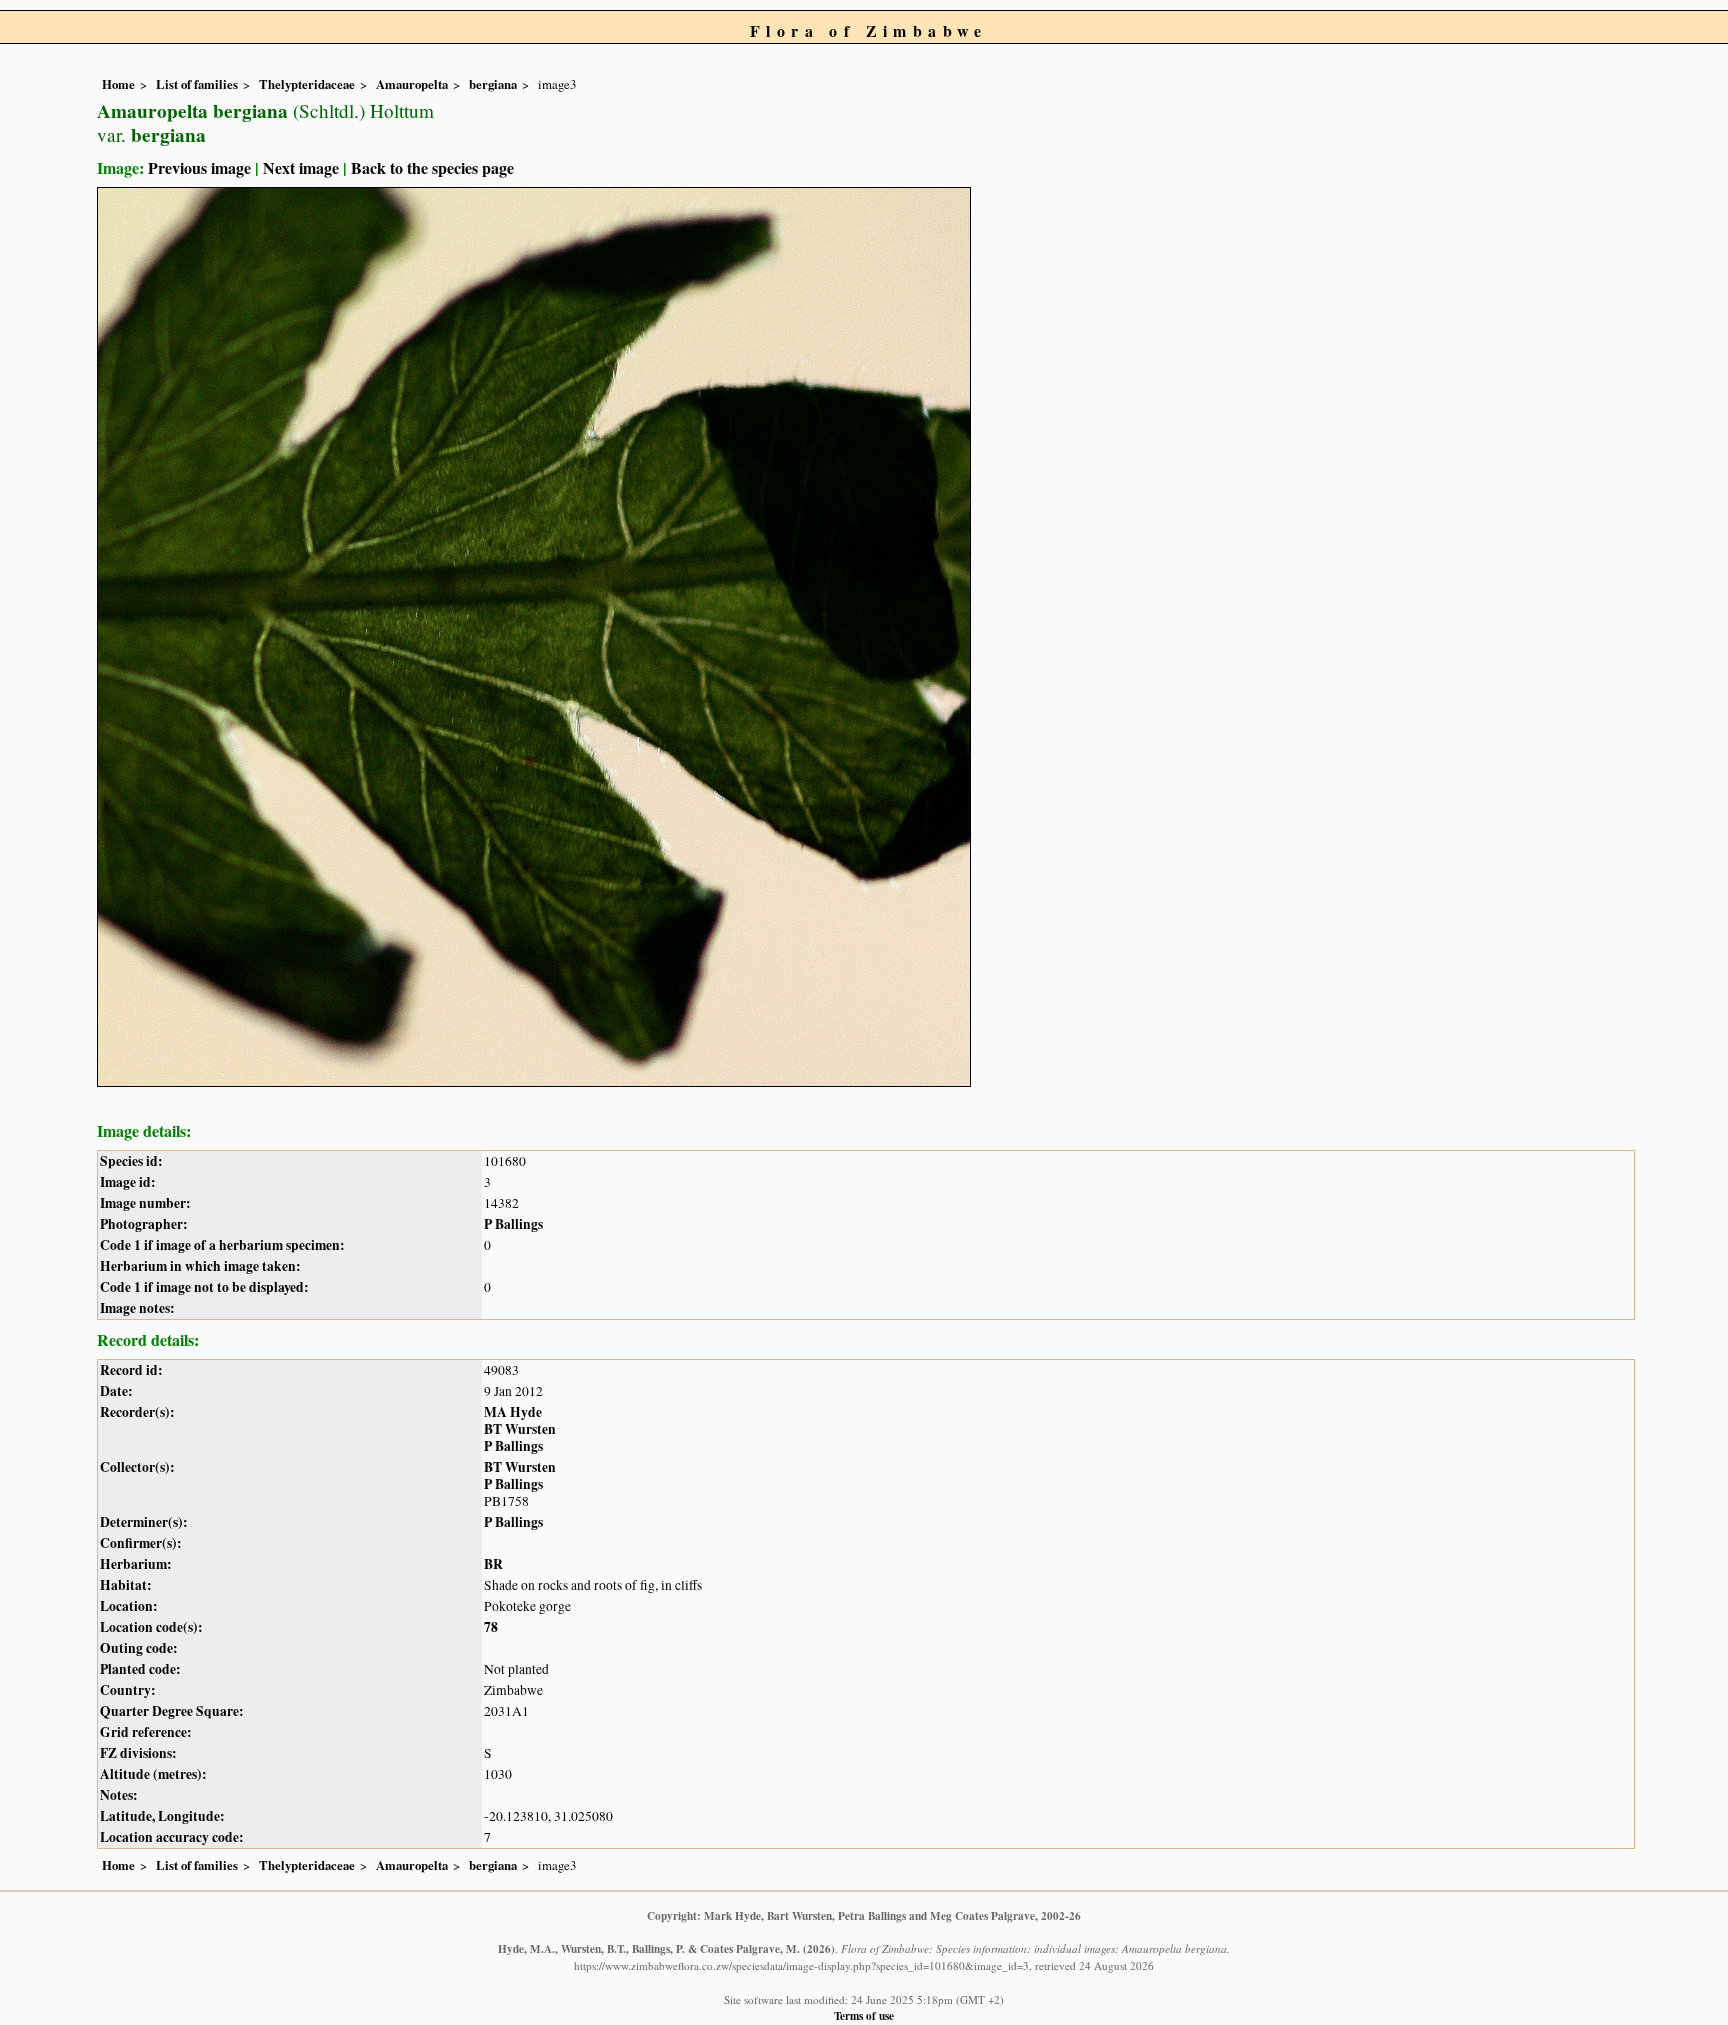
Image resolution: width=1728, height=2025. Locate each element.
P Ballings (513, 1224)
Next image (301, 167)
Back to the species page (432, 167)
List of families (197, 84)
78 (491, 1627)
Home (118, 84)
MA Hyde (513, 1412)
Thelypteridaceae (307, 84)
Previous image (199, 167)
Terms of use (864, 2015)
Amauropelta (412, 84)
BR (493, 1564)
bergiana (493, 84)
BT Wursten (520, 1429)
